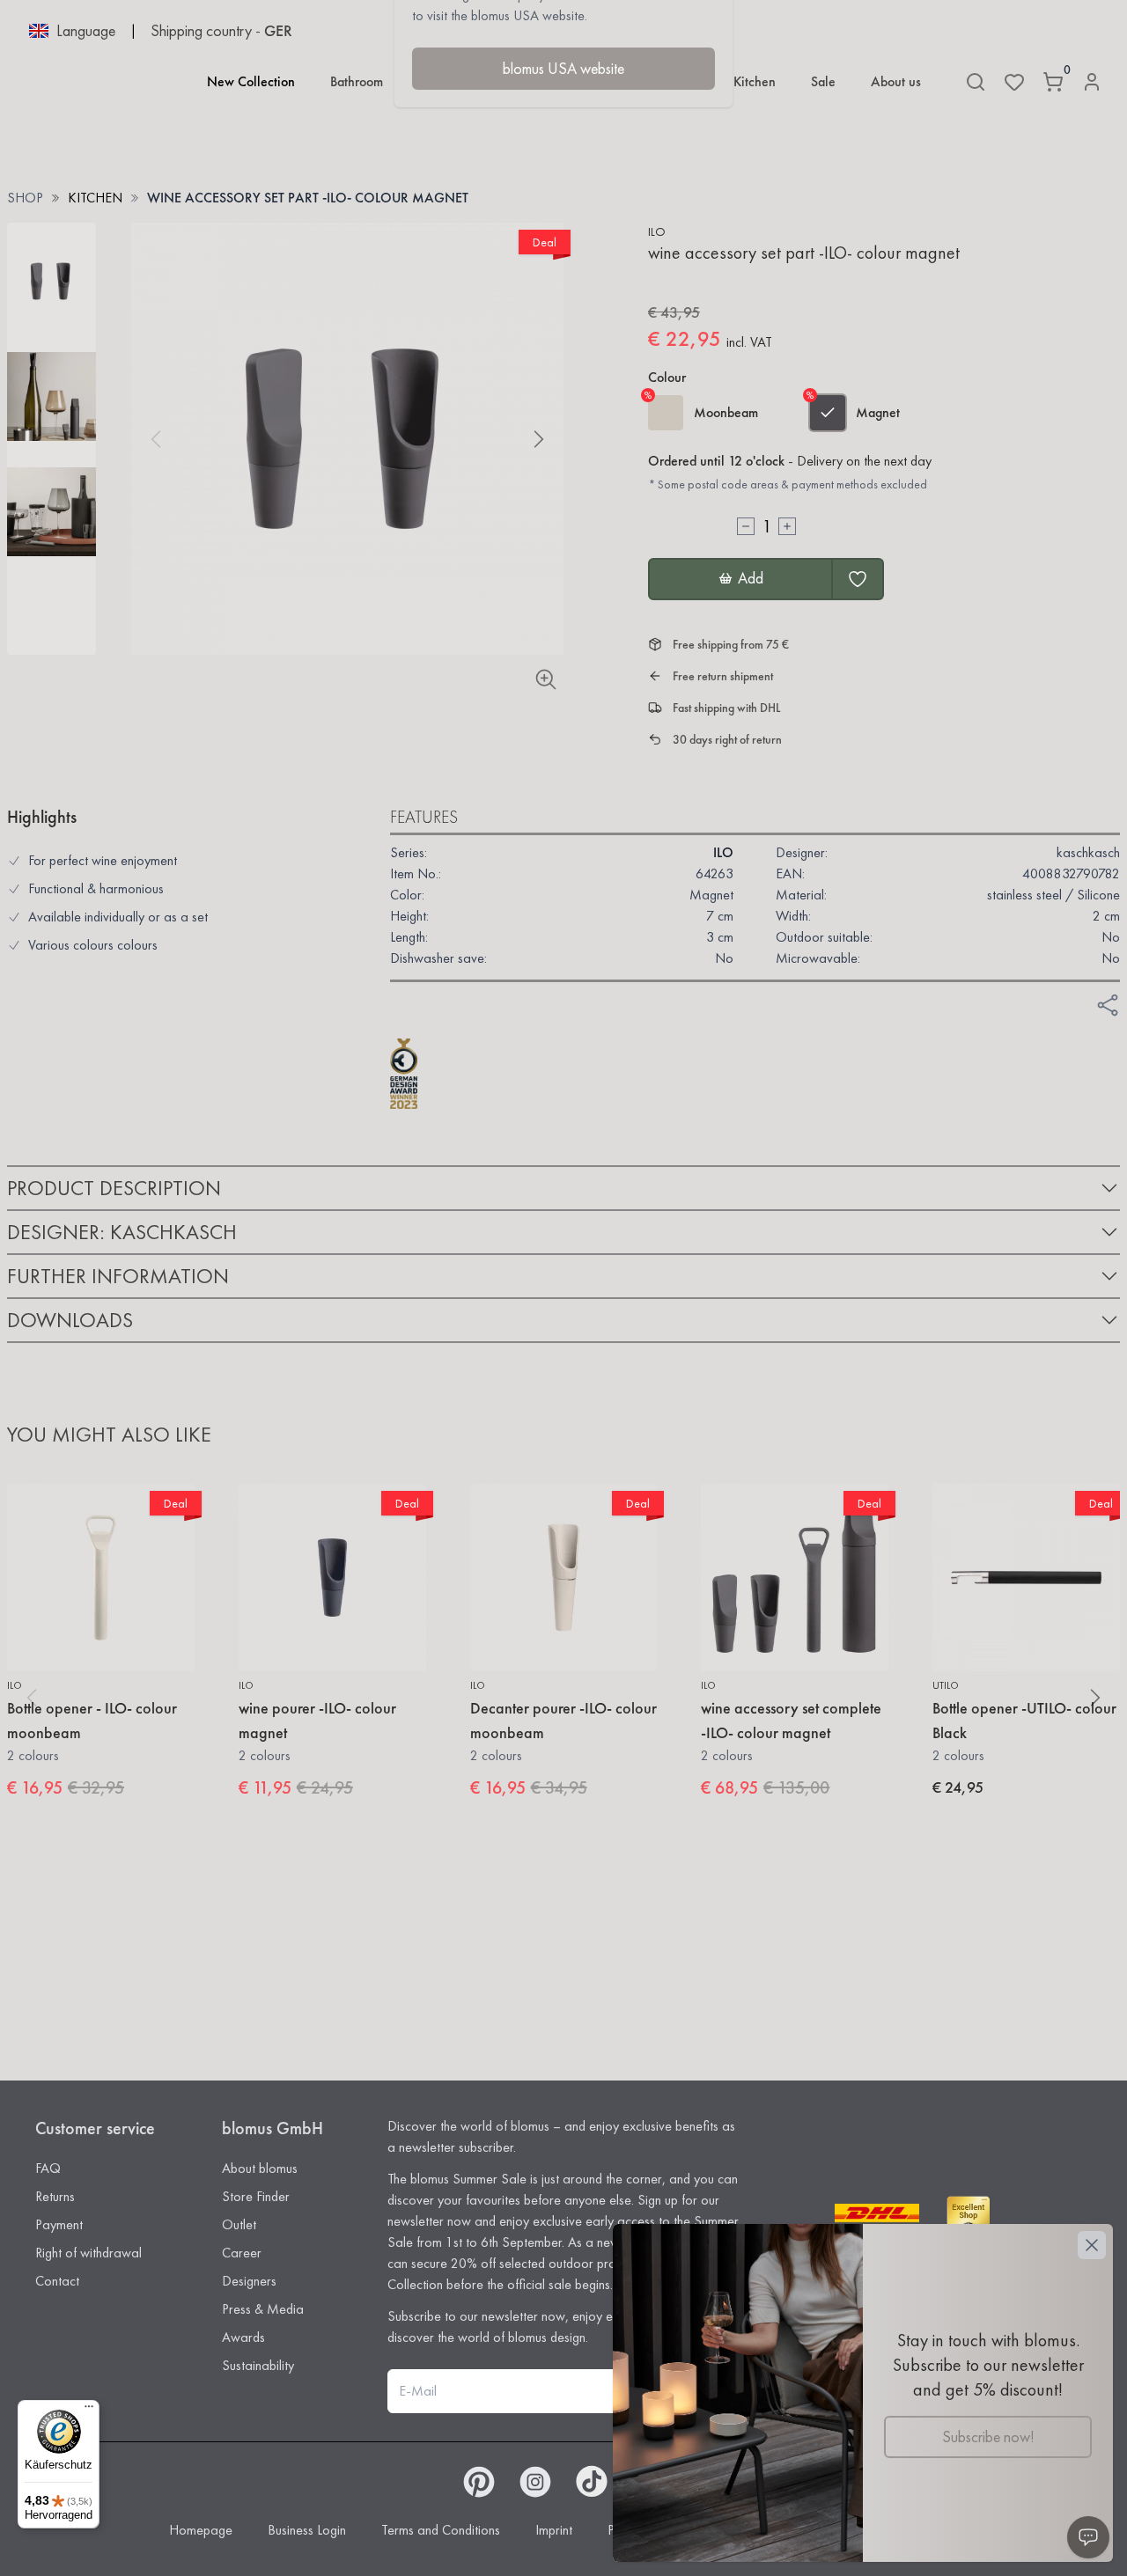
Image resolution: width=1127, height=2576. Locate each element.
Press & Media (263, 2309)
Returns (55, 2196)
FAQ (48, 2168)
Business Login (307, 2530)
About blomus (260, 2168)
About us (896, 81)
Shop (25, 198)
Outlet (239, 2224)
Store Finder (256, 2196)
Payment (59, 2224)
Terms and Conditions (441, 2530)
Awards (243, 2337)
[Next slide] (539, 439)
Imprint (554, 2530)
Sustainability (258, 2365)
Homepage (201, 2530)
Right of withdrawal (88, 2253)
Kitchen (755, 81)
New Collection (251, 81)
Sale (823, 81)
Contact (57, 2281)
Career (242, 2253)
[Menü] (89, 2411)
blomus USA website (563, 68)
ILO (657, 231)
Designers (249, 2281)
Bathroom (357, 81)
